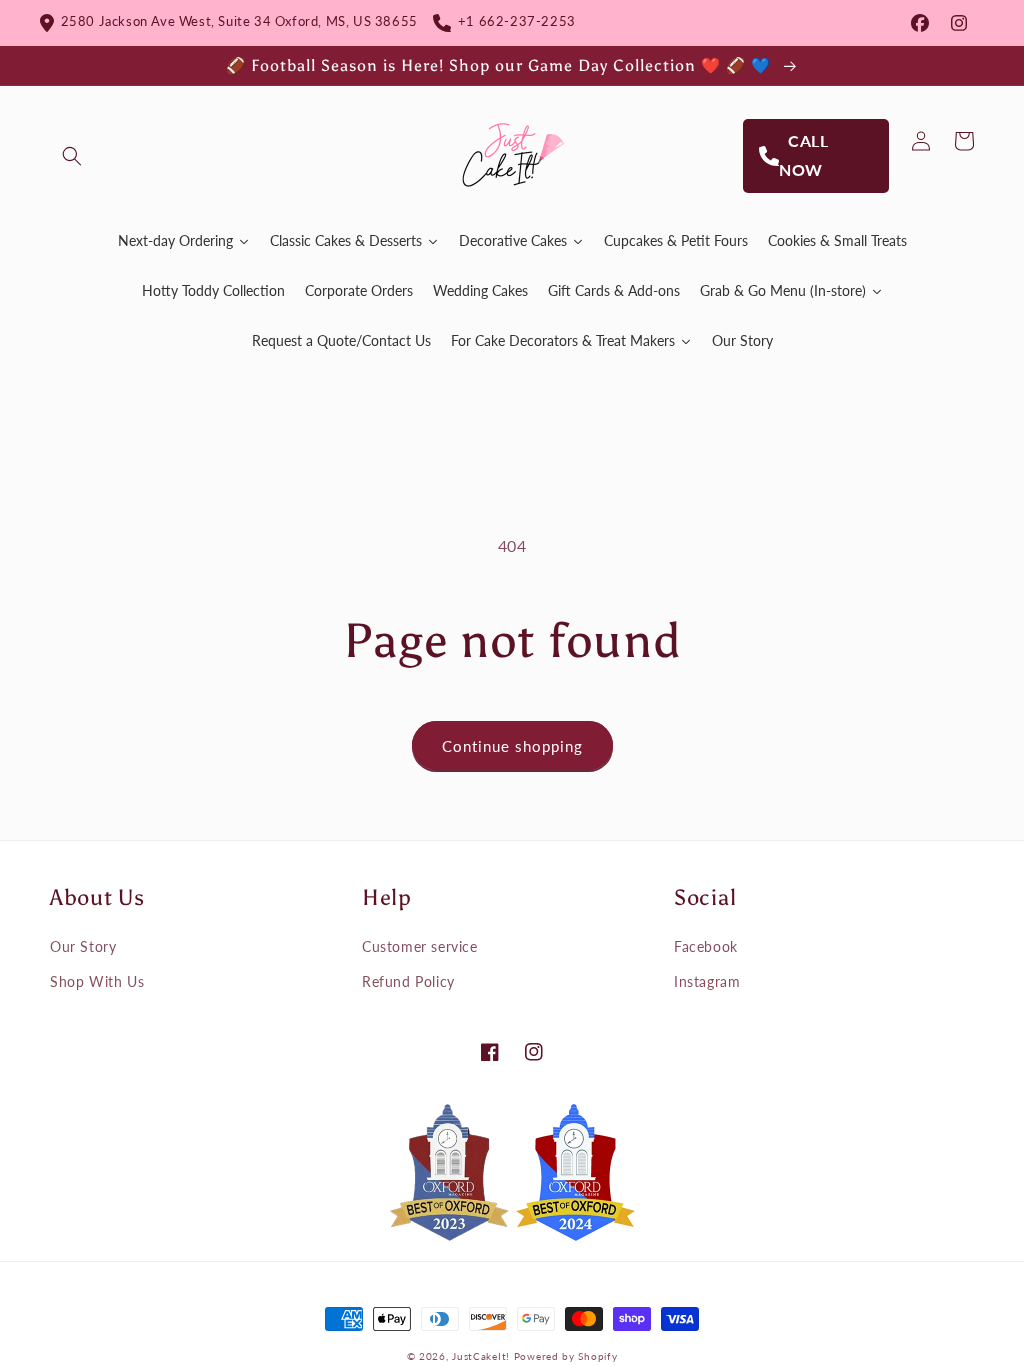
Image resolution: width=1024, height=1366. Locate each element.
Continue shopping (512, 746)
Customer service (420, 946)
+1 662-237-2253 (513, 21)
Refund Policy (408, 981)
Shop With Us (97, 981)
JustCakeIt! (481, 1356)
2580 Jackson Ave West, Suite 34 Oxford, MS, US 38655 (236, 21)
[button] (72, 156)
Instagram (707, 981)
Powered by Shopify (566, 1356)
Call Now (804, 155)
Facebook (706, 946)
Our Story (83, 946)
